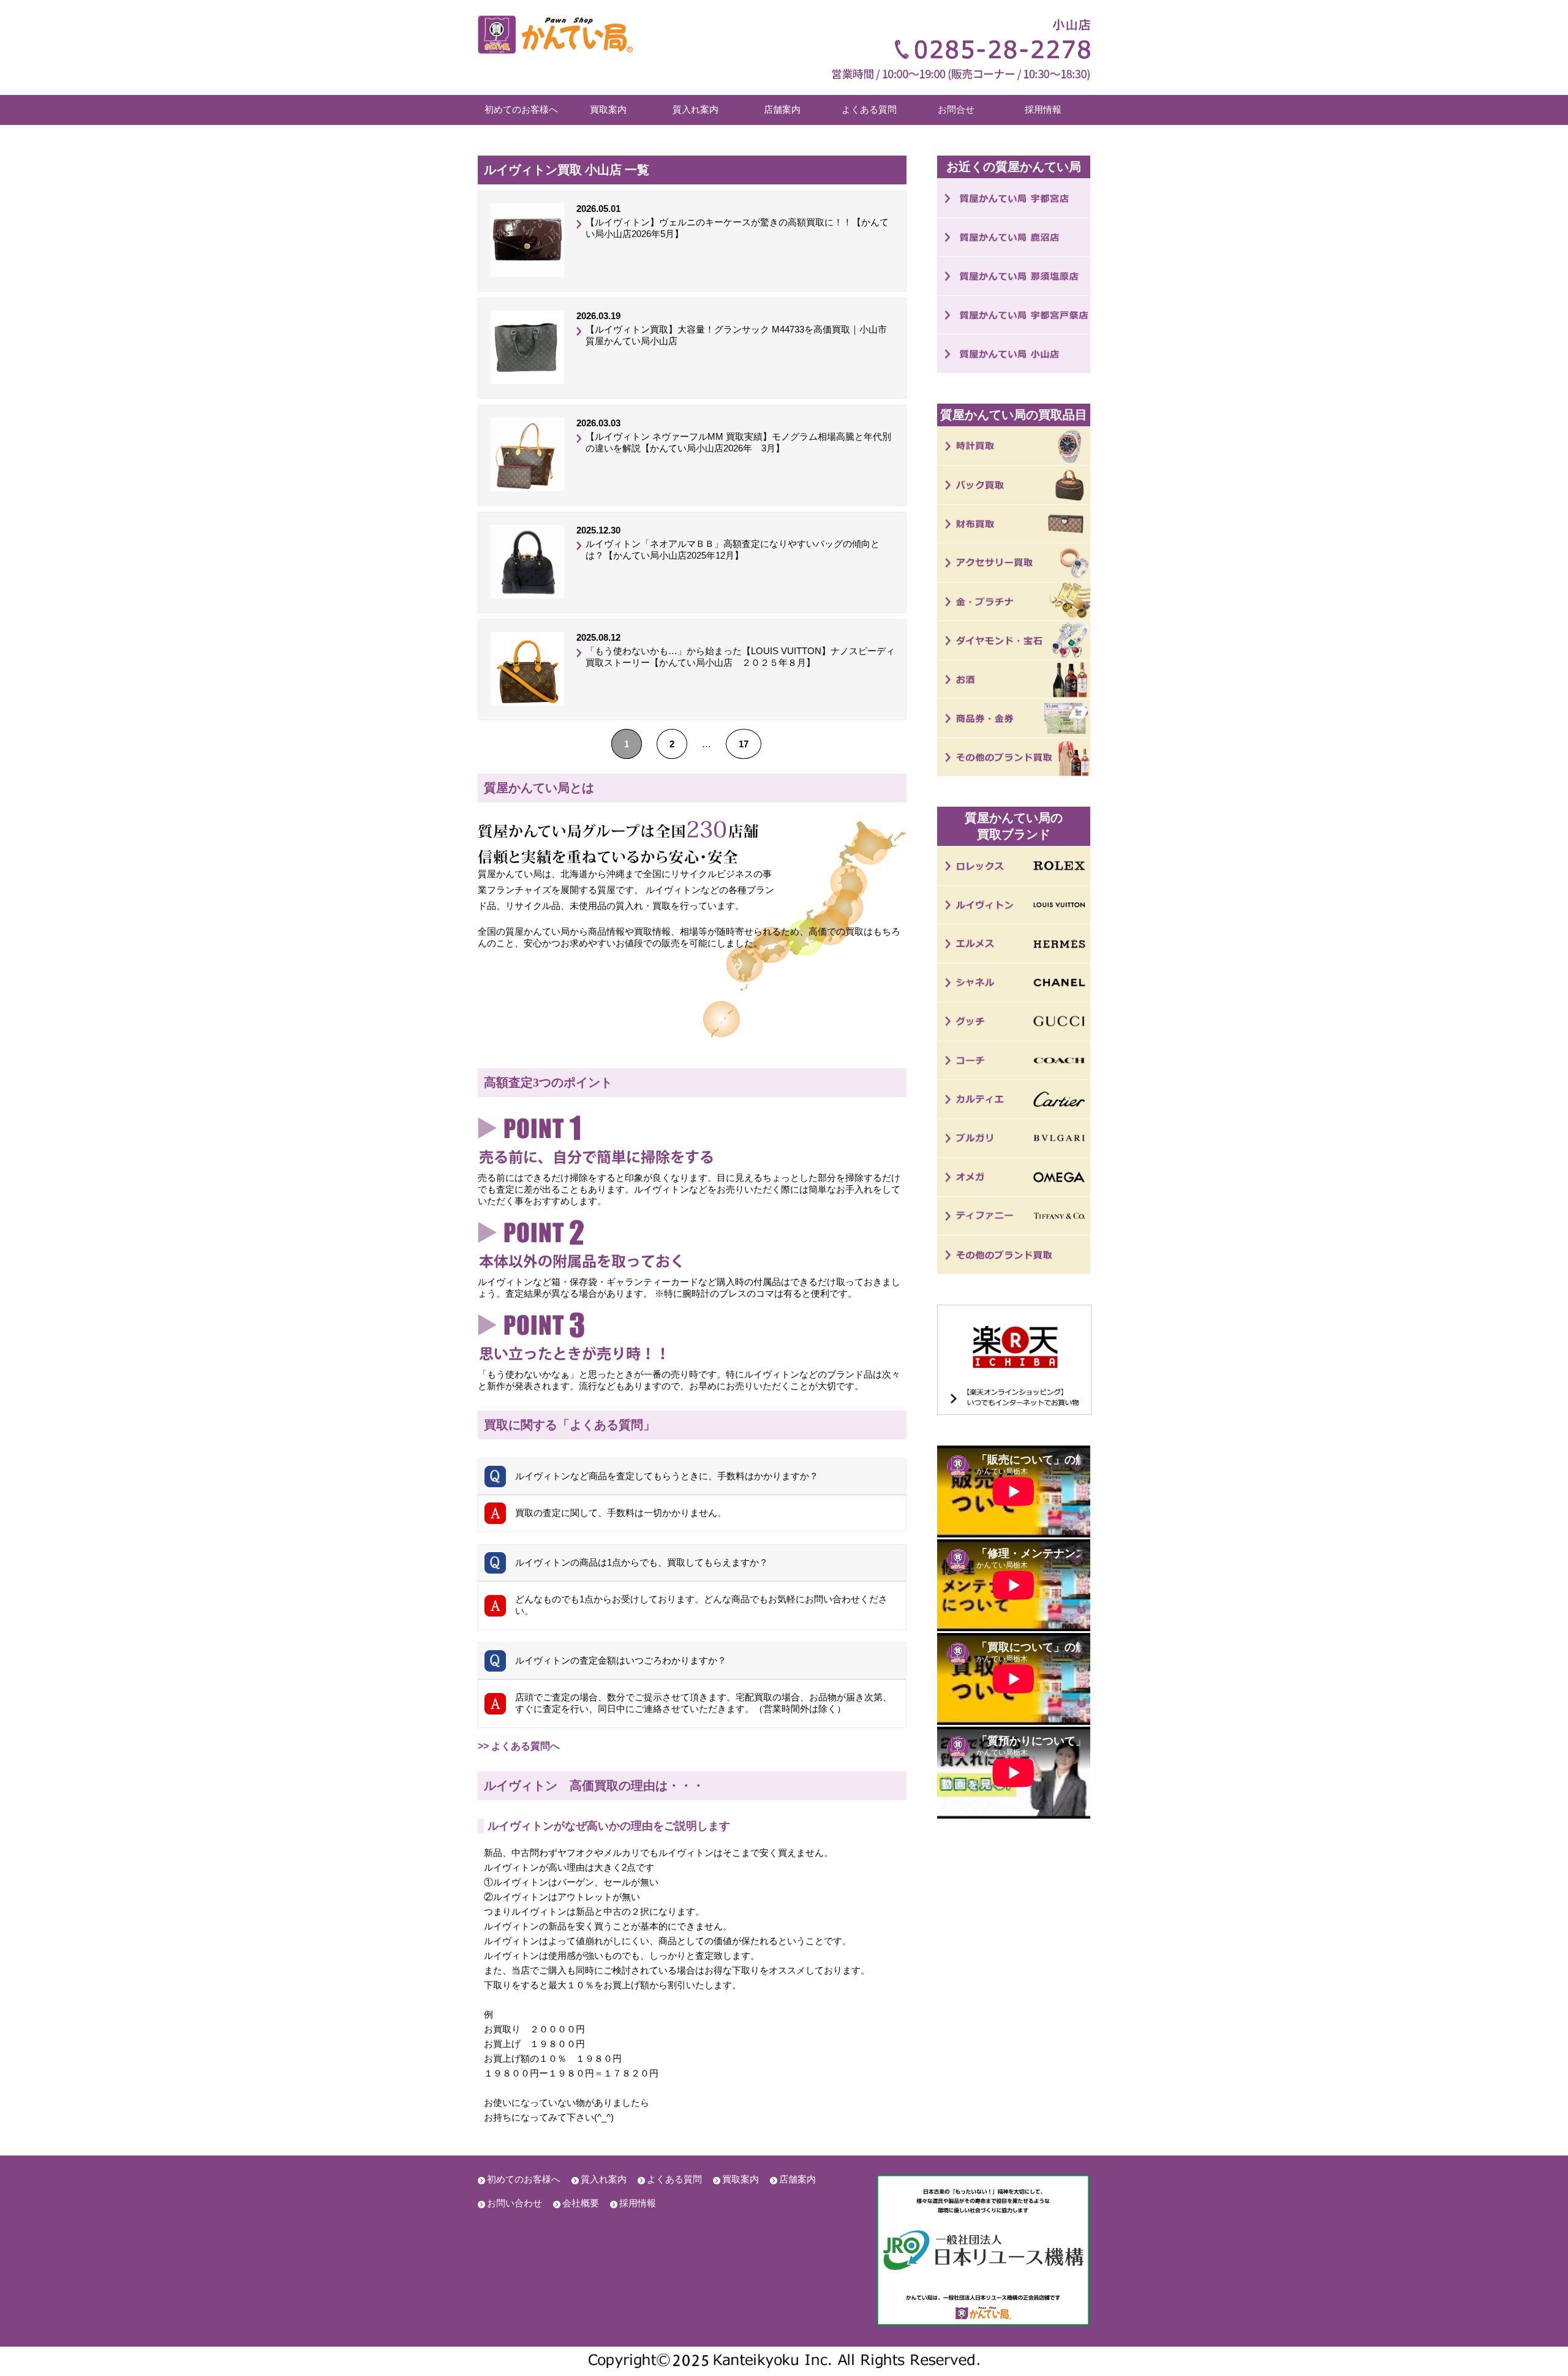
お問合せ (956, 109)
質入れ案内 (695, 109)
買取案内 (608, 109)
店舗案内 (782, 109)
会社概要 (581, 2203)
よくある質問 (869, 109)
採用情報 (1043, 109)
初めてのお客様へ (521, 109)
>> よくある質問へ (519, 1746)
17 (744, 744)
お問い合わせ (514, 2203)
